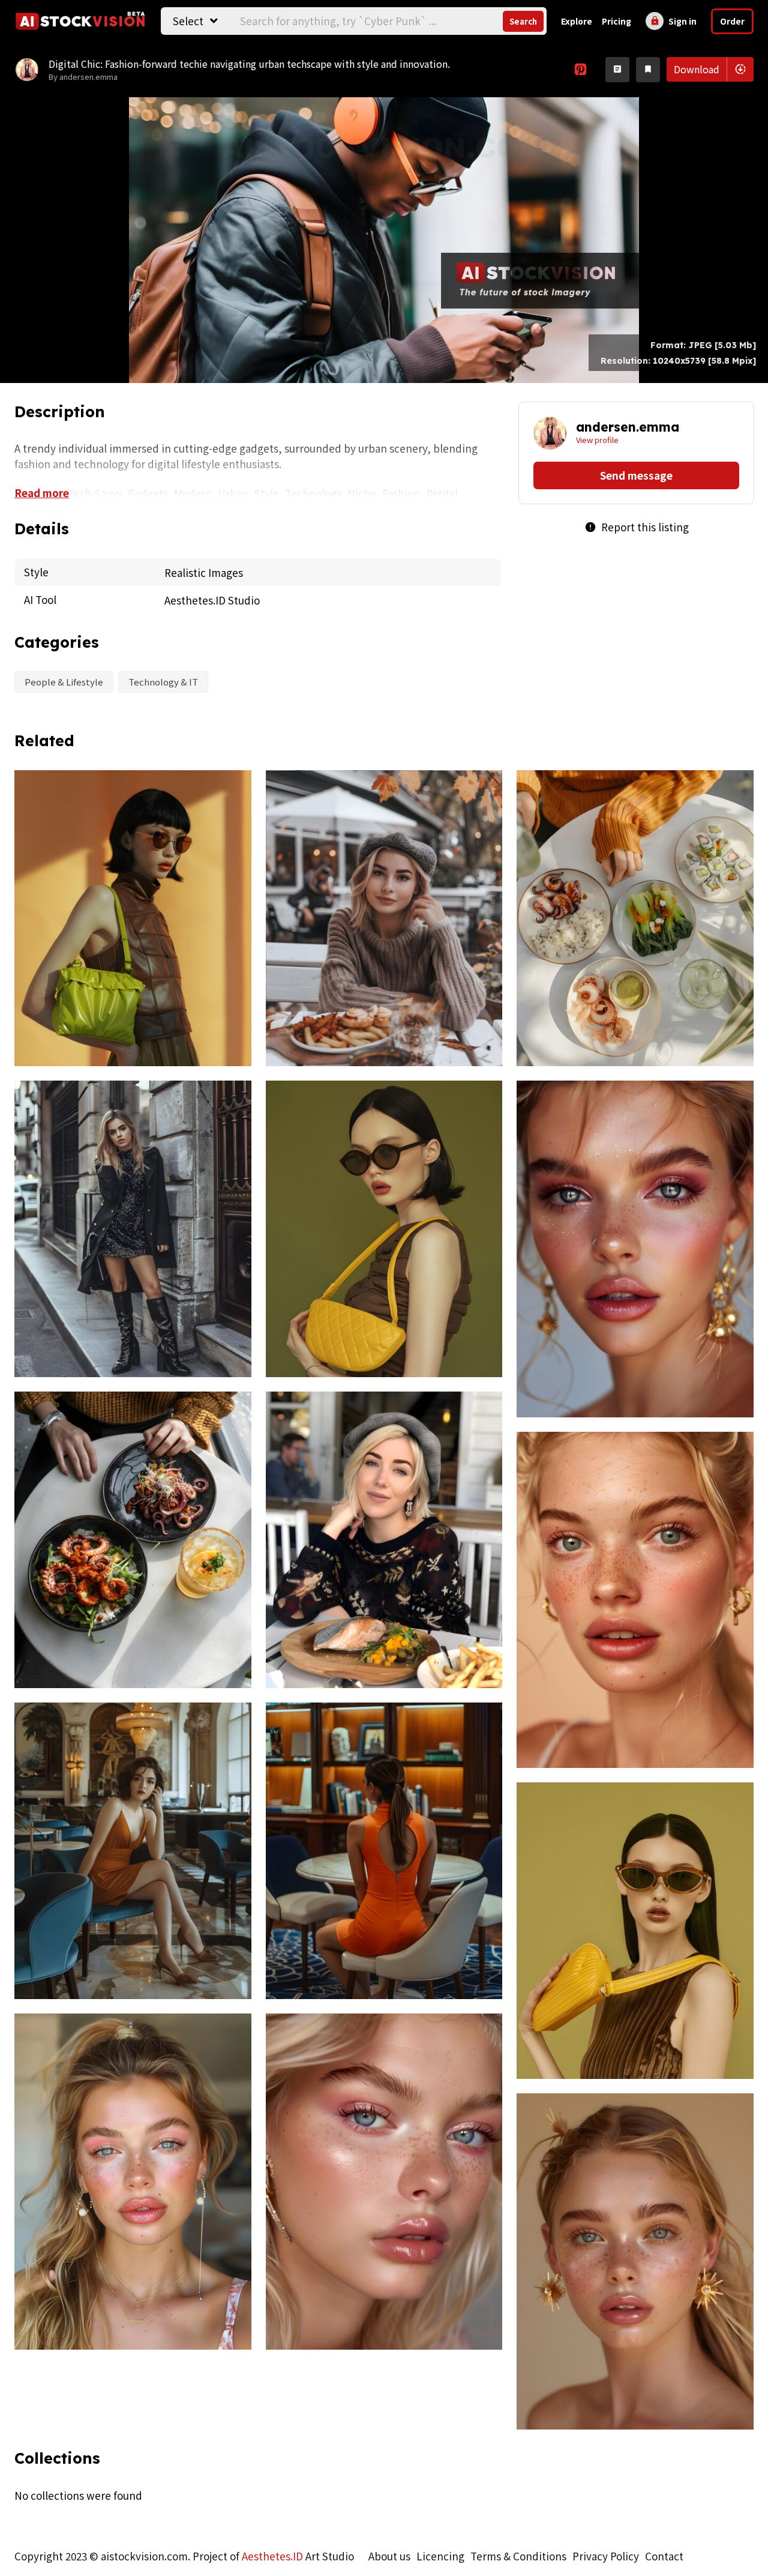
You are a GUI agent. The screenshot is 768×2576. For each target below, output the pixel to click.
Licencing (440, 2556)
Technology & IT (163, 682)
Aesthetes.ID (272, 2556)
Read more (42, 493)
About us (389, 2556)
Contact (664, 2556)
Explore (577, 21)
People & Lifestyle (64, 682)
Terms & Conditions (518, 2556)
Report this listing (637, 527)
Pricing (616, 21)
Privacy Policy (606, 2556)
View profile (597, 440)
